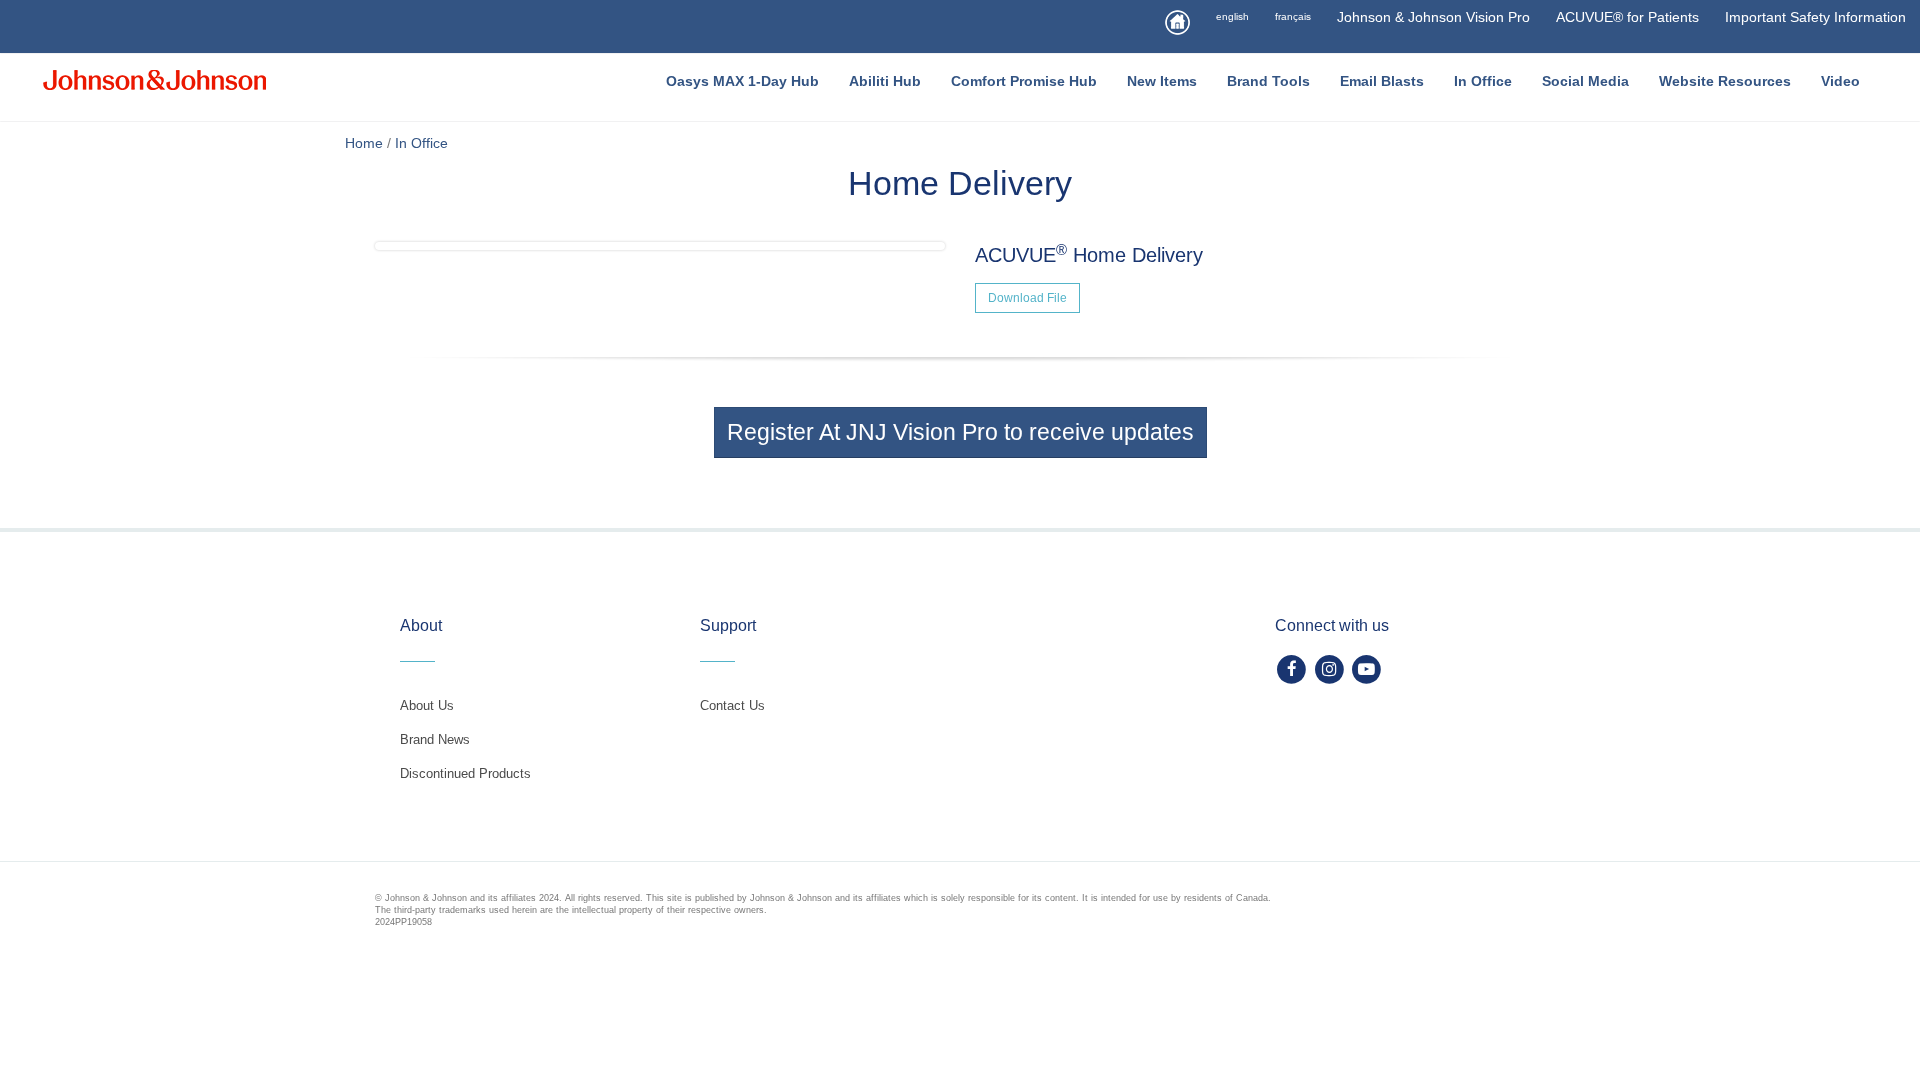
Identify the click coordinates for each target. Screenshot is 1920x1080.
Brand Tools (1268, 81)
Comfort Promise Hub (1024, 81)
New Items (1162, 81)
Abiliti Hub (885, 81)
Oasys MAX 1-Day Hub (742, 81)
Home (364, 143)
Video (1840, 81)
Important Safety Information (1815, 17)
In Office (1483, 81)
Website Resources (1725, 81)
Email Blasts (1382, 81)
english (1232, 16)
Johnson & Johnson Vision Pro (1433, 17)
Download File (1027, 298)
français (1293, 16)
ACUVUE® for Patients (1627, 17)
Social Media (1585, 81)
